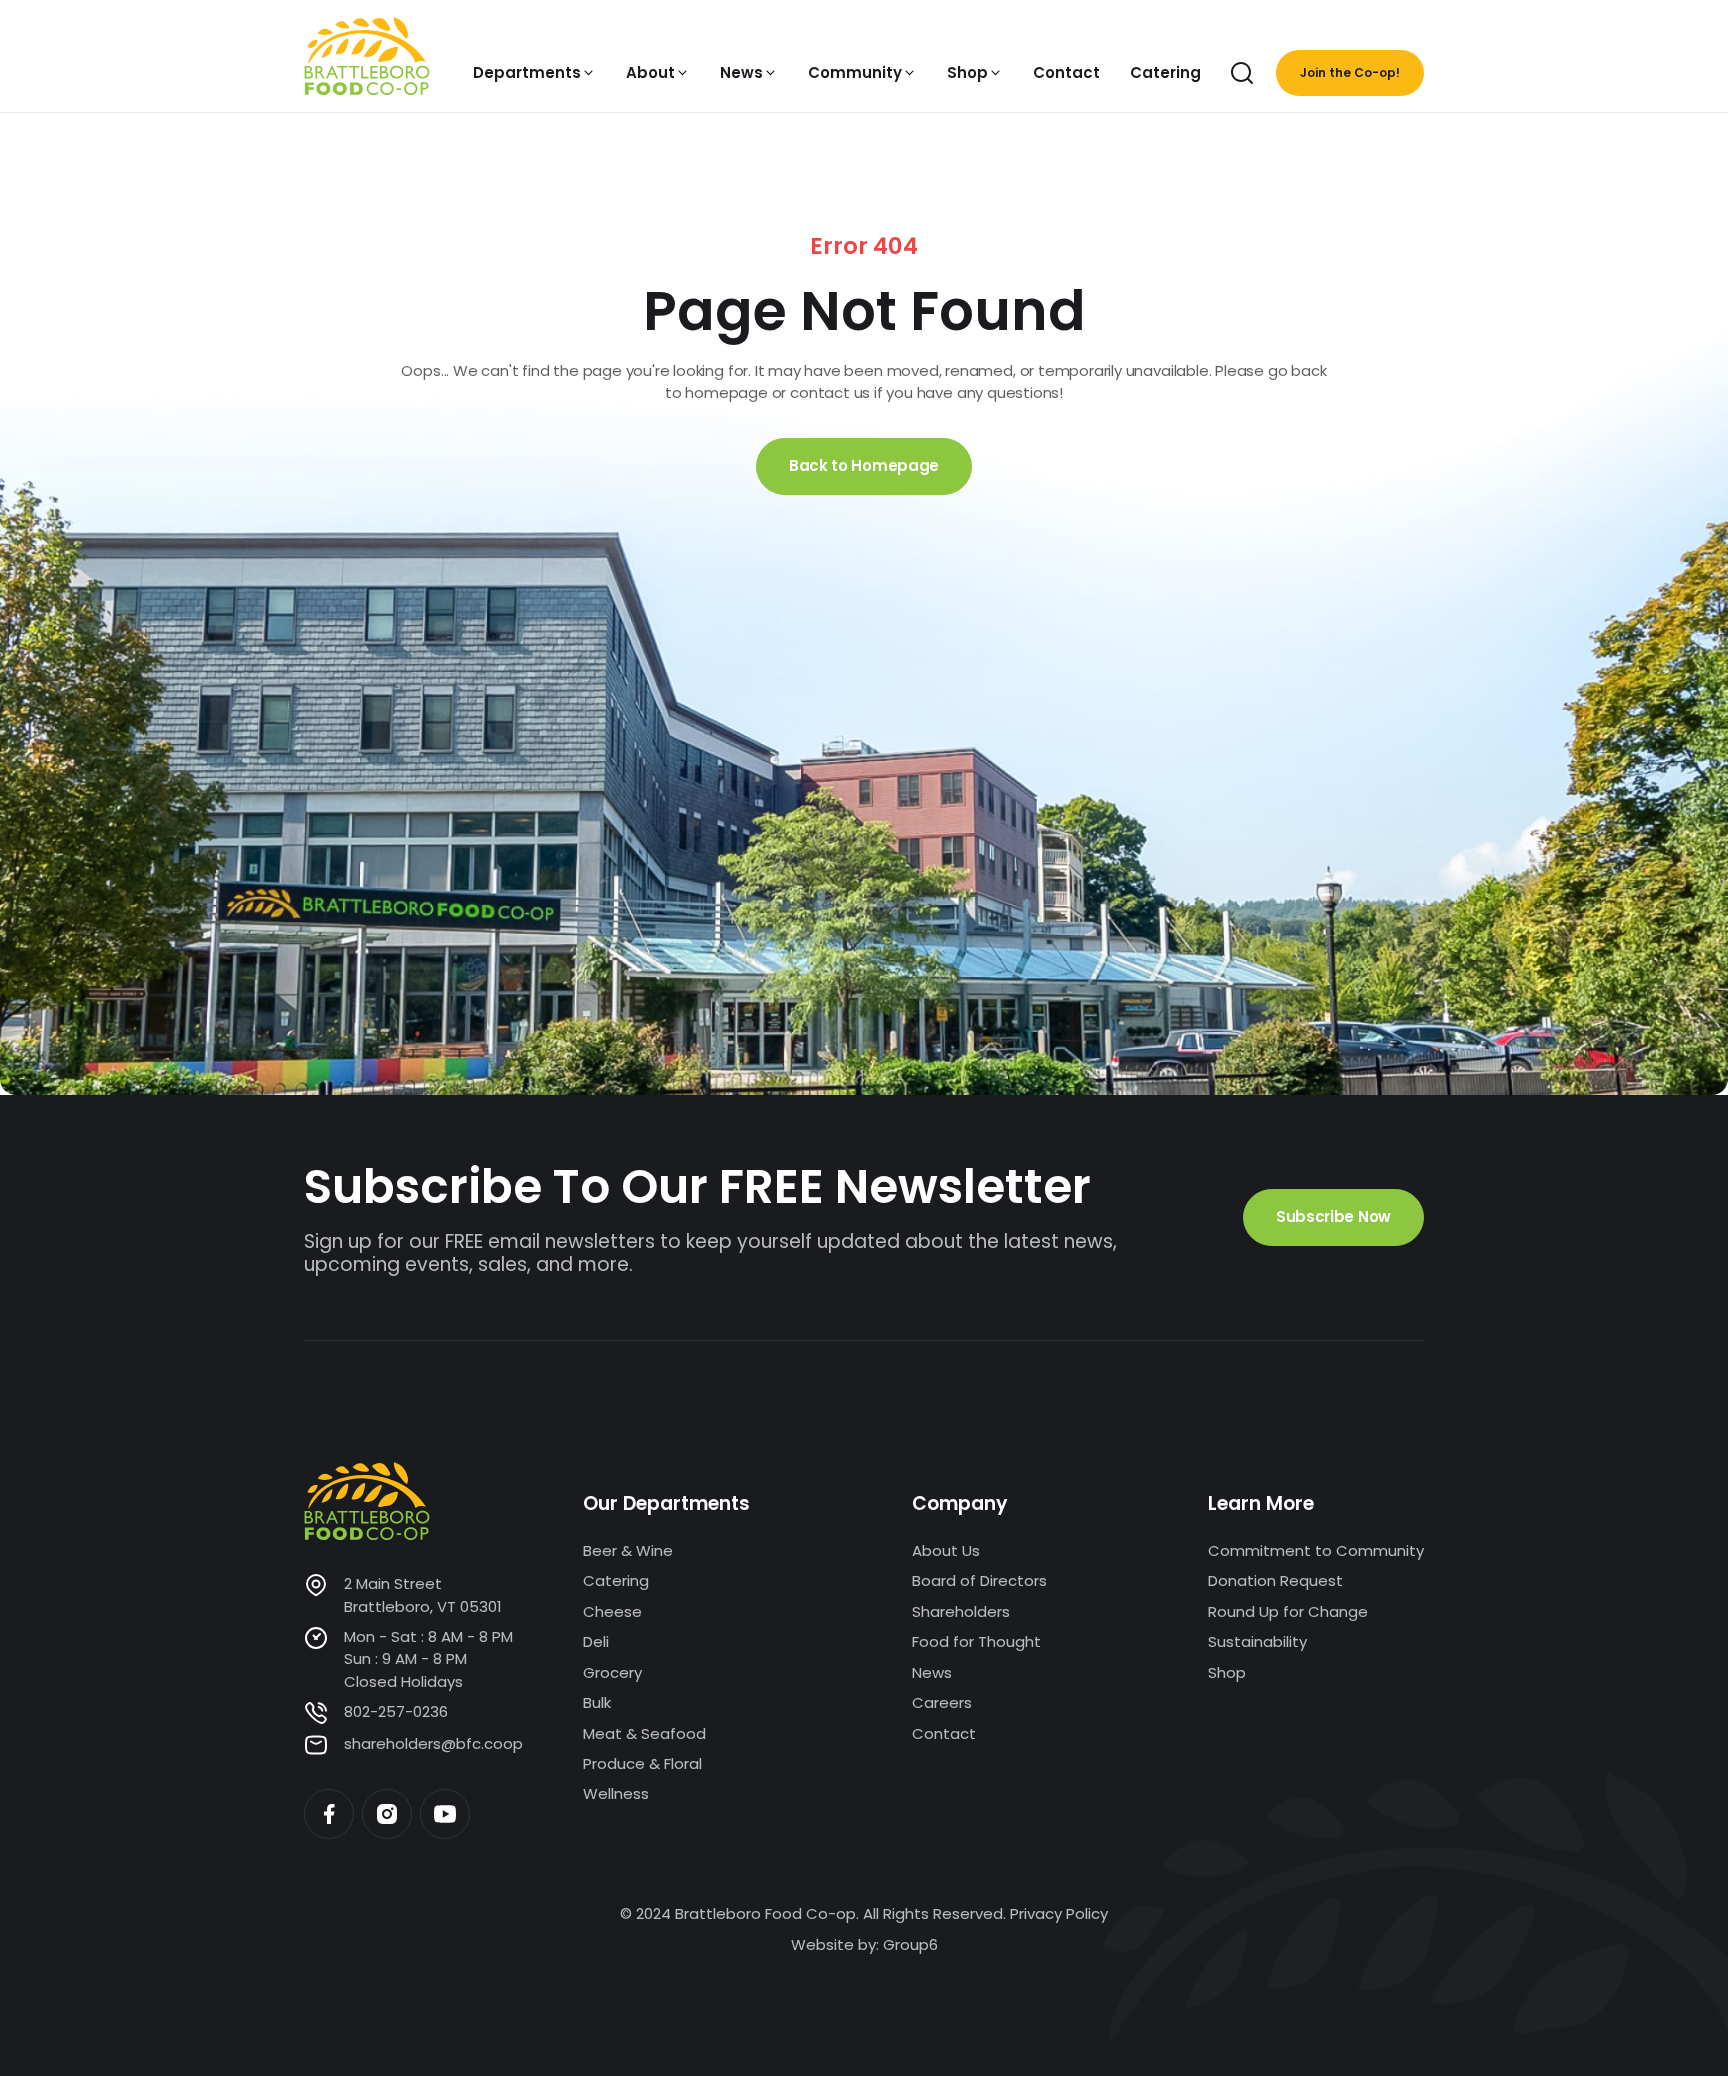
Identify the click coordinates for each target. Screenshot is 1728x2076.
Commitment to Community (1316, 1550)
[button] (534, 73)
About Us (946, 1550)
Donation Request (1275, 1580)
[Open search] (1242, 73)
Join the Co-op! (1350, 72)
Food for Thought (976, 1641)
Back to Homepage (864, 465)
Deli (596, 1641)
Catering (616, 1580)
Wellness (616, 1793)
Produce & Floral (642, 1763)
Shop (1227, 1672)
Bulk (597, 1702)
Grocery (612, 1672)
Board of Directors (979, 1580)
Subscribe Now (1333, 1216)
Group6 (910, 1944)
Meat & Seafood (644, 1733)
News (932, 1672)
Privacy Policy (1059, 1913)
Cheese (612, 1611)
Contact (944, 1733)
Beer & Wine (628, 1550)
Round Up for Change (1288, 1611)
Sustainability (1257, 1641)
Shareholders (961, 1611)
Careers (942, 1702)
